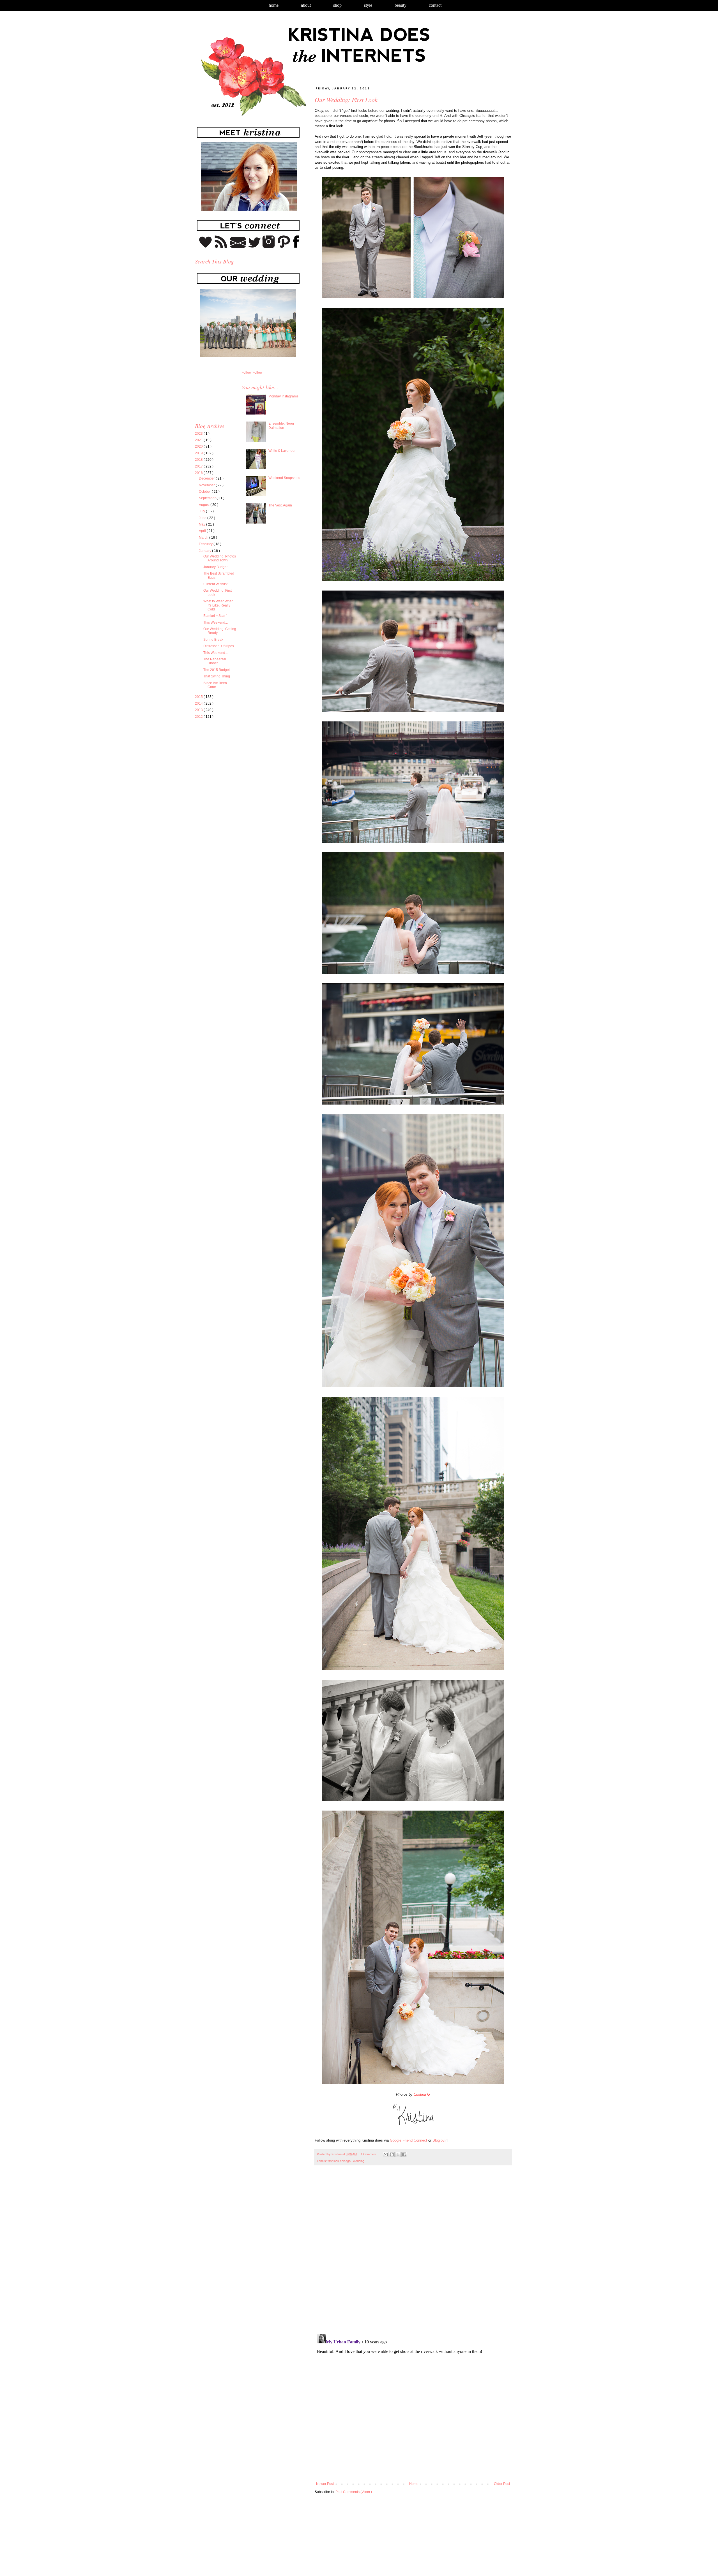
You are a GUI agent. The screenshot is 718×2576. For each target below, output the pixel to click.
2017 (199, 466)
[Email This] (386, 2154)
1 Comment (369, 2154)
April (203, 531)
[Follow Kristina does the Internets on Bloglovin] (205, 247)
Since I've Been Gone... (215, 685)
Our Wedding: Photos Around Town (220, 558)
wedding (359, 2161)
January (205, 551)
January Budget (215, 567)
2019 (199, 453)
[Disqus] (413, 2253)
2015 (199, 697)
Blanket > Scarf (215, 616)
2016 (199, 473)
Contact (435, 5)
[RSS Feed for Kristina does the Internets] (221, 247)
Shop (337, 5)
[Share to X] (398, 2154)
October (205, 492)
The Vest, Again (280, 505)
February (206, 544)
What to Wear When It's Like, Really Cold (218, 605)
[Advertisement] (242, 776)
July (202, 511)
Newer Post (325, 2484)
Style (368, 5)
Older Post (502, 2484)
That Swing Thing (217, 676)
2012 (199, 717)
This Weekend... (216, 622)
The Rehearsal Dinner (215, 661)
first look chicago (340, 2161)
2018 (199, 460)
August (205, 505)
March (204, 538)
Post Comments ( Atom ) (354, 2492)
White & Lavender (282, 451)
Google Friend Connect (409, 2140)
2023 (199, 434)
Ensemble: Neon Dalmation (281, 425)
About (306, 5)
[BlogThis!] (392, 2154)
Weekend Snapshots (284, 478)
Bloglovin (440, 2140)
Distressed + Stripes (219, 646)
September (208, 498)
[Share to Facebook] (404, 2154)
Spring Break (213, 640)
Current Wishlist (215, 584)
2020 (199, 446)
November (207, 485)
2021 (199, 440)
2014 (199, 703)
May (202, 524)
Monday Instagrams (283, 396)
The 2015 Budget (217, 670)
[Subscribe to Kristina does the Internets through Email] (238, 247)
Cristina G (422, 2094)
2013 (199, 710)
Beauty (401, 5)
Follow (247, 372)
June (203, 518)
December (207, 478)
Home (274, 5)
